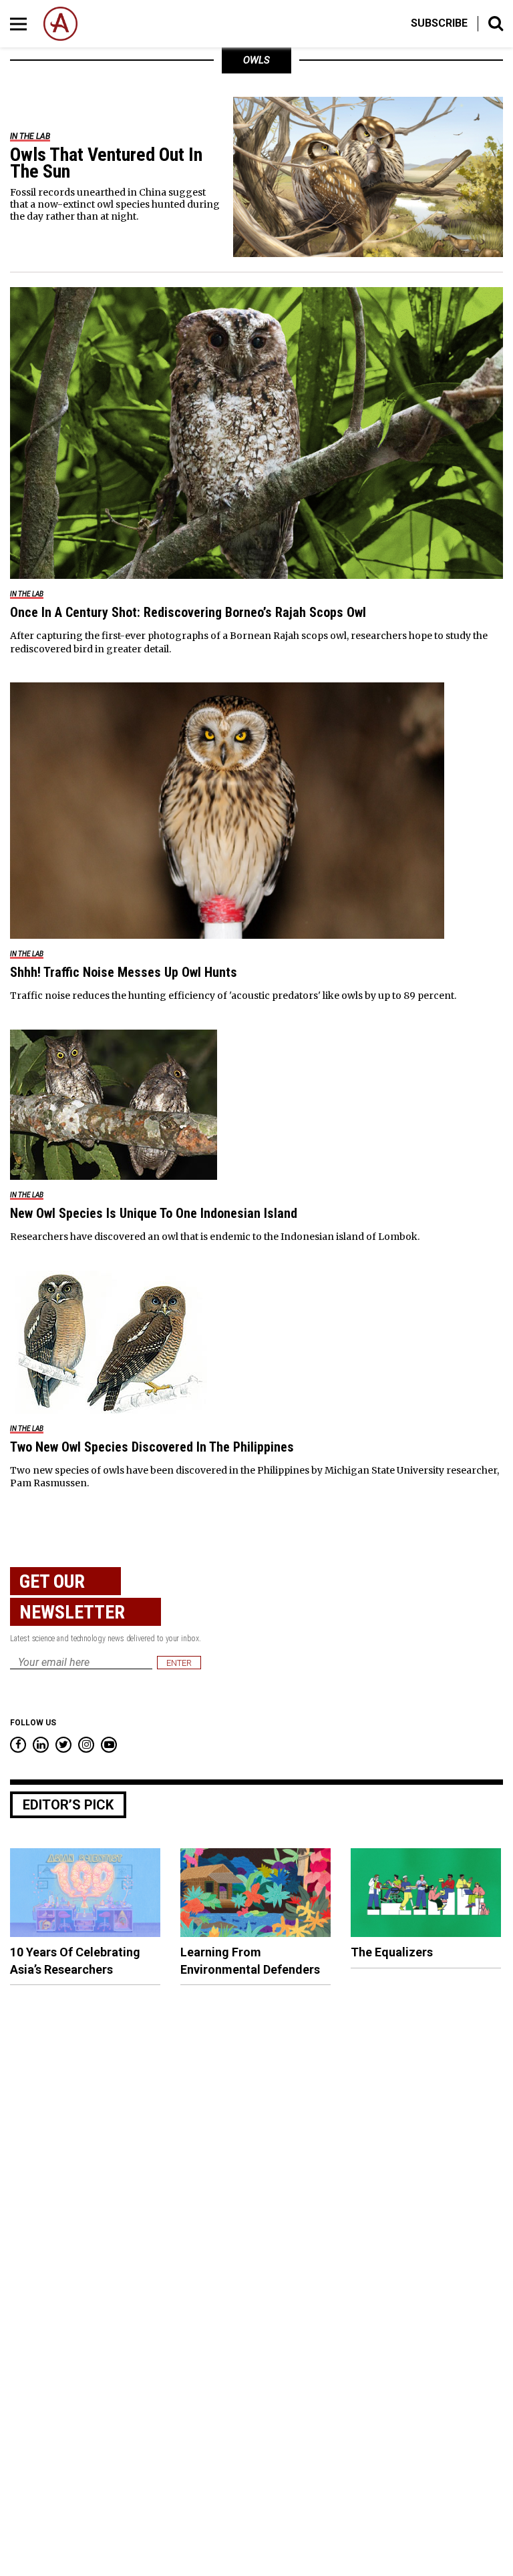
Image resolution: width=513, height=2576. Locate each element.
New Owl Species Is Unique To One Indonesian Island (154, 1213)
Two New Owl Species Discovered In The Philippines (152, 1447)
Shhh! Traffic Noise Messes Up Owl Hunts (124, 972)
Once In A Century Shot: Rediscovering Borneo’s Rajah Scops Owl (188, 612)
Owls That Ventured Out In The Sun (106, 163)
